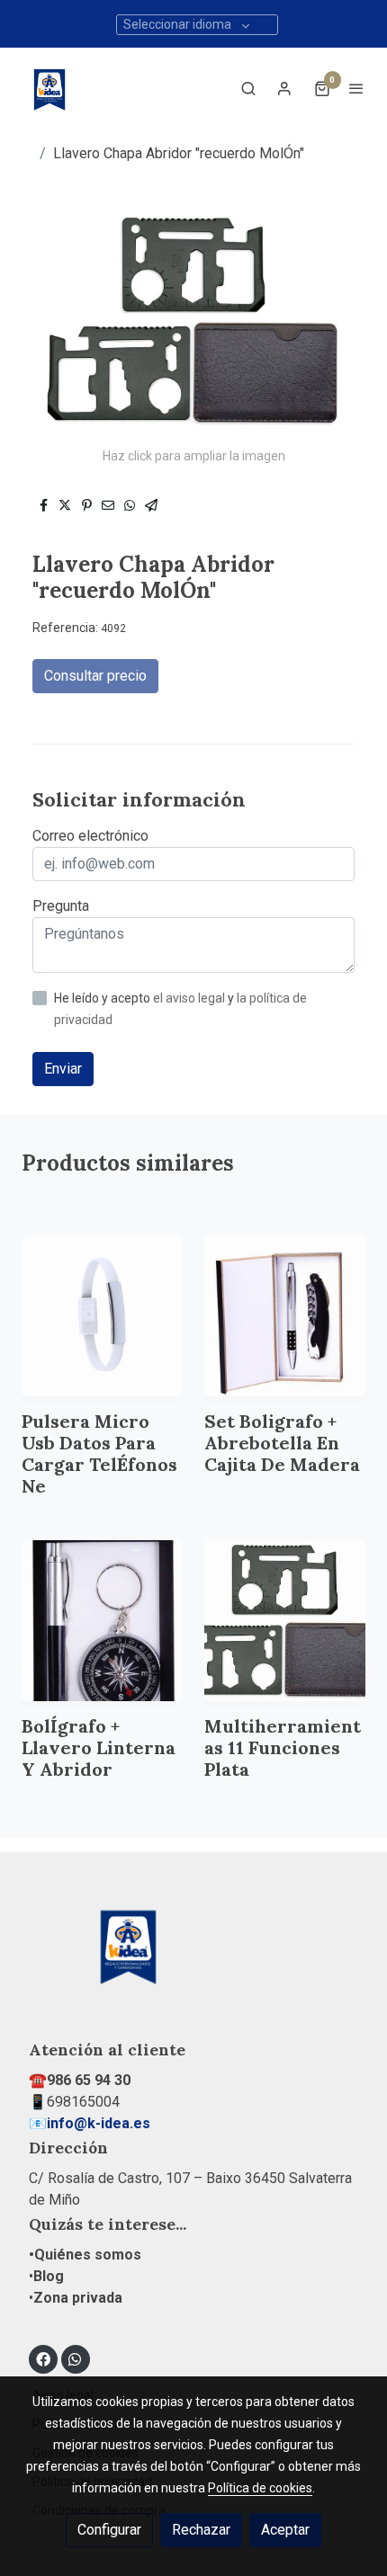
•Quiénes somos (85, 2255)
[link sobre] (193, 1955)
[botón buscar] (248, 88)
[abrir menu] (356, 88)
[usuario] (284, 88)
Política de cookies (260, 2488)
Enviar (63, 1069)
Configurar (109, 2530)
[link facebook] (43, 2358)
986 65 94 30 (89, 2080)
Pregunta (61, 906)
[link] (49, 88)
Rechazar (201, 2530)
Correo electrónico (90, 836)
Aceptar (285, 2530)
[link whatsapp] (75, 2358)
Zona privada (78, 2298)
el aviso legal (190, 998)
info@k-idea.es (99, 2123)
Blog (49, 2276)
